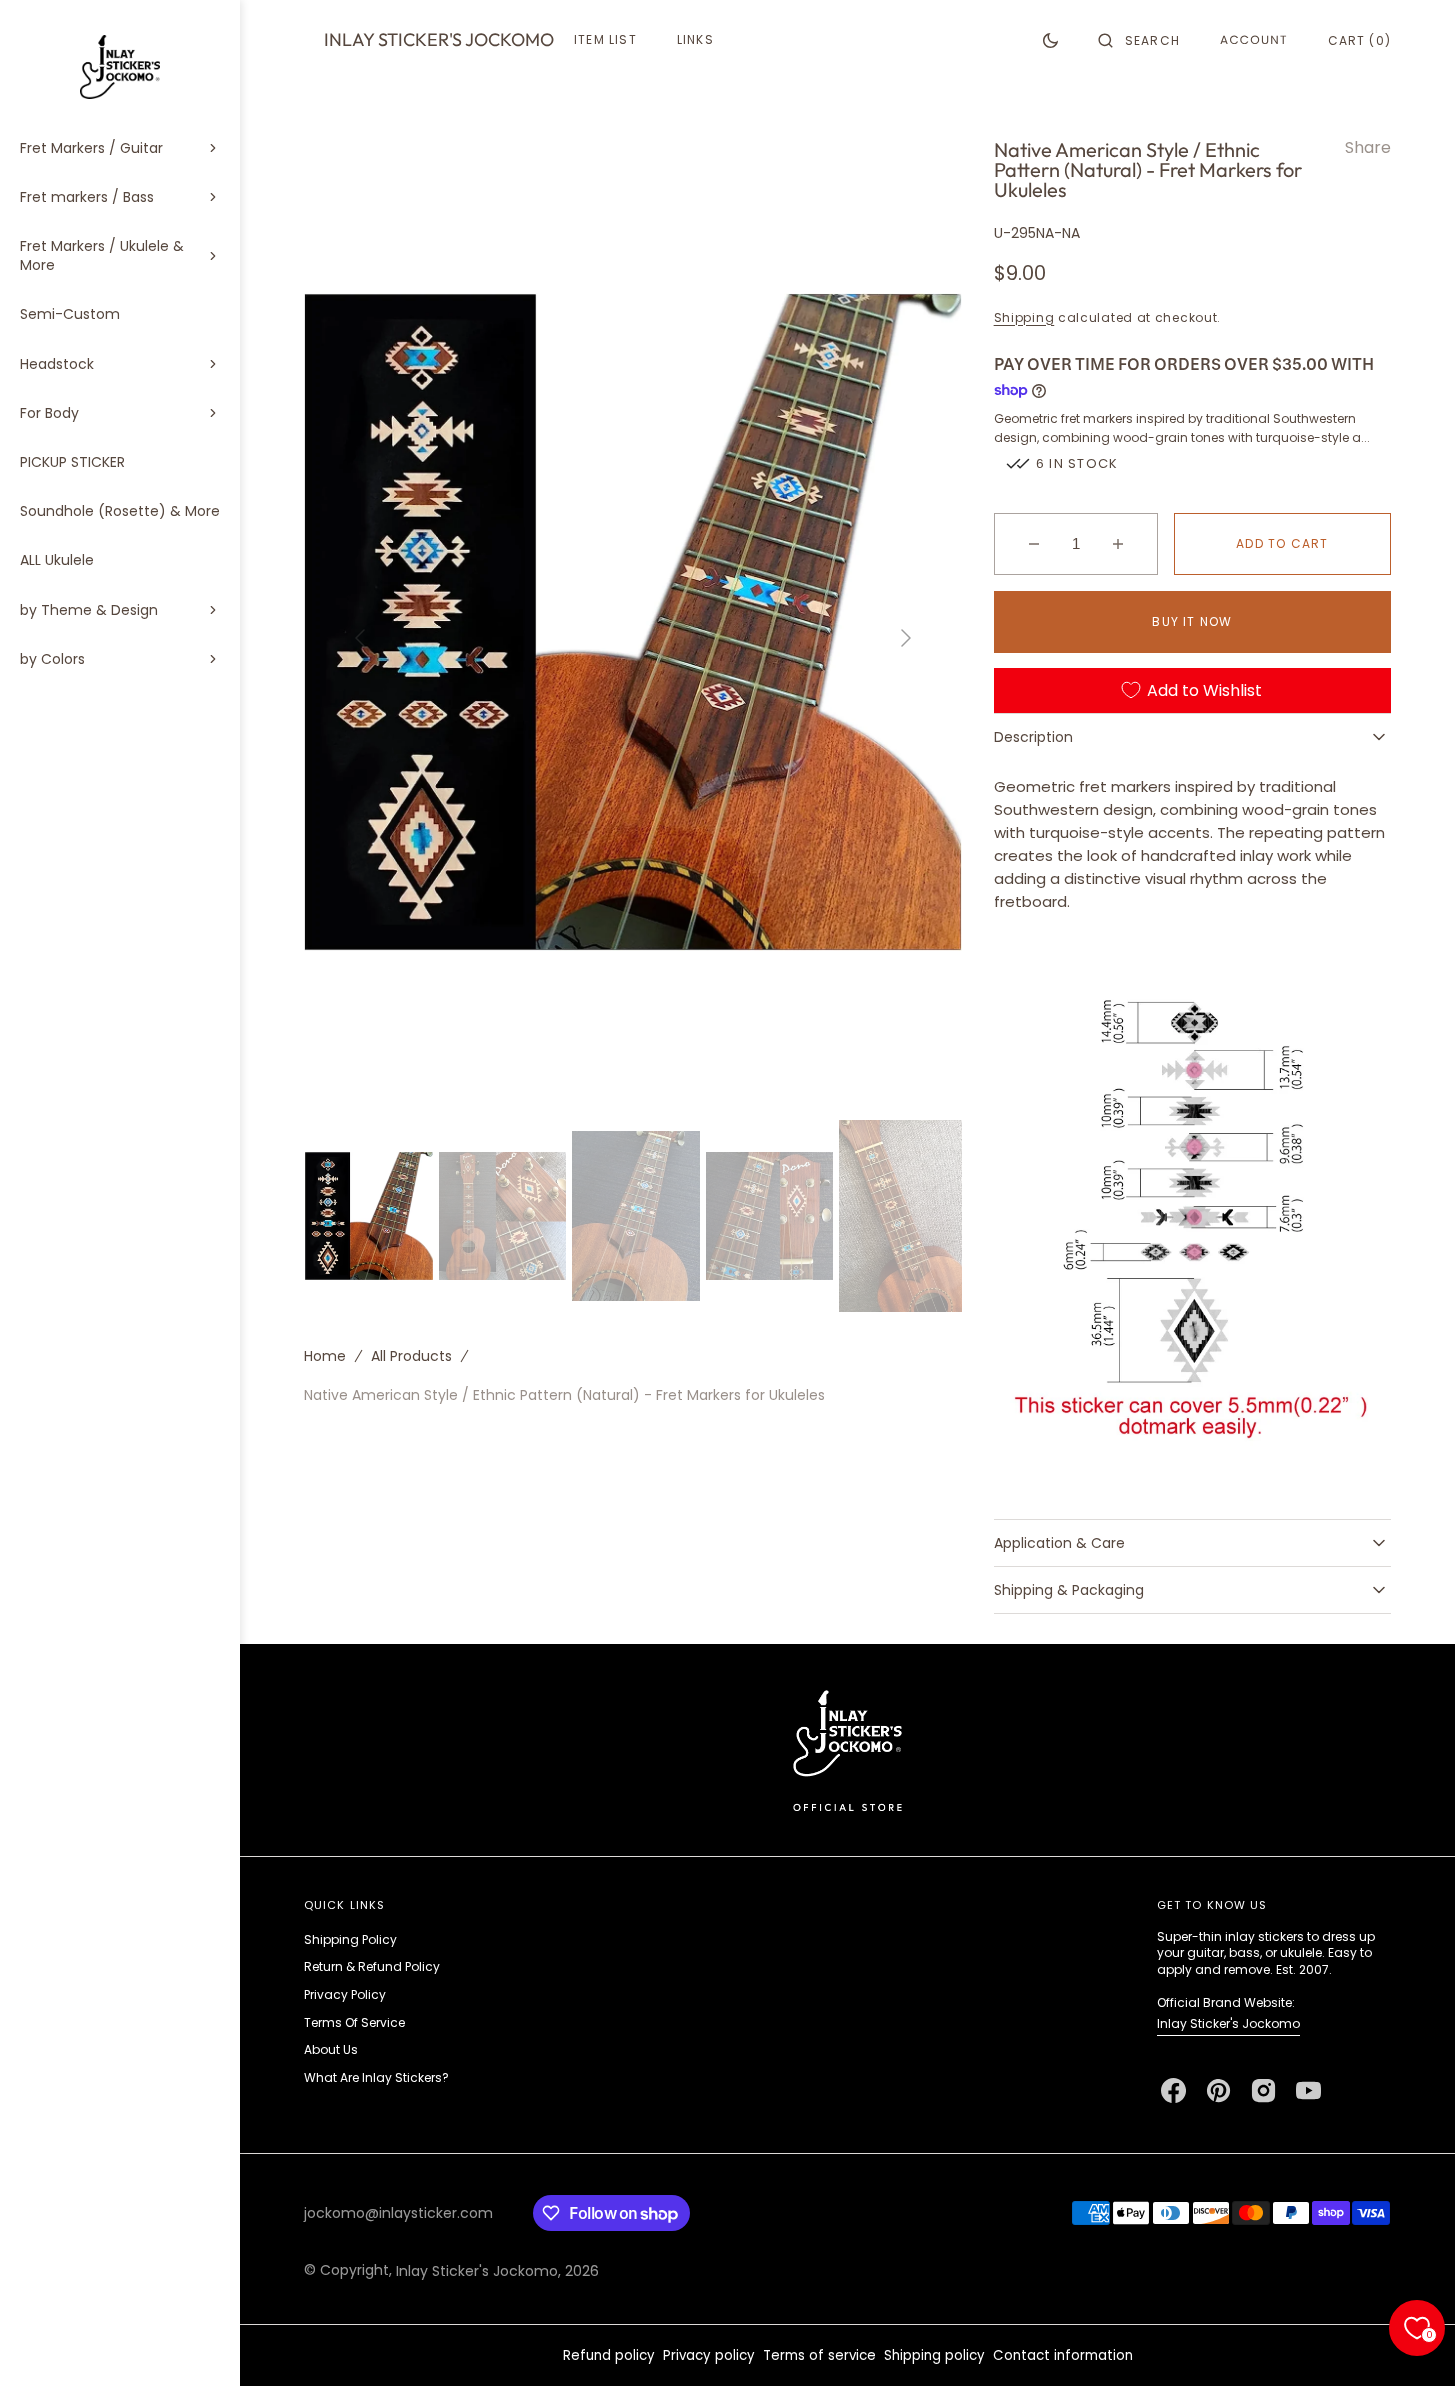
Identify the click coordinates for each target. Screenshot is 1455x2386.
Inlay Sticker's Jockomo (1228, 2023)
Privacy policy (709, 2355)
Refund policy (609, 2355)
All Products (411, 1355)
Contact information (1063, 2355)
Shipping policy (934, 2355)
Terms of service (819, 2355)
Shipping (1024, 317)
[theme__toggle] (1050, 40)
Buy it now (1192, 621)
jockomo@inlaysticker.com (398, 2213)
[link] (847, 1749)
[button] (1139, 40)
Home (325, 1355)
